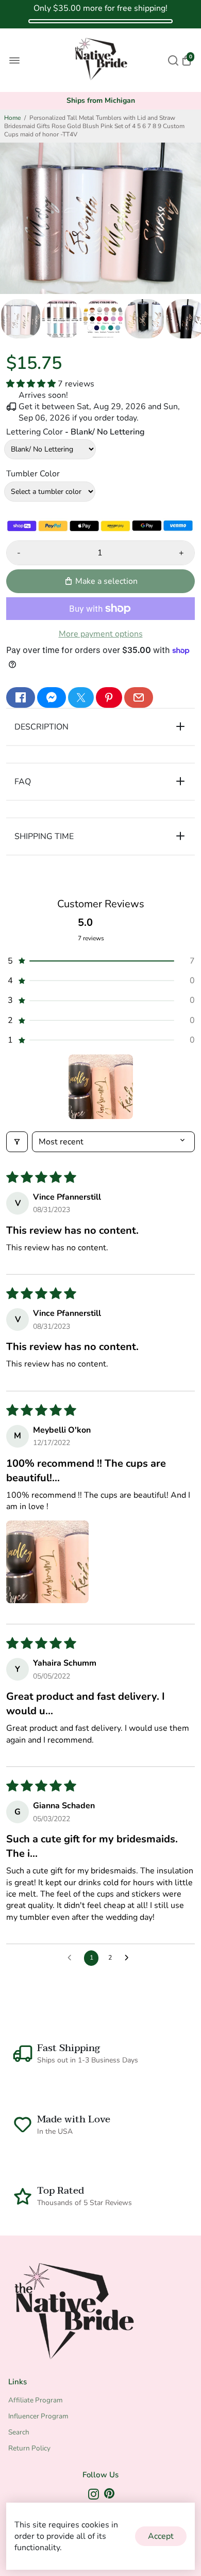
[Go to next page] (129, 1958)
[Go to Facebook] (21, 697)
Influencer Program (38, 2416)
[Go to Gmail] (139, 697)
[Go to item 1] (101, 1087)
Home (12, 118)
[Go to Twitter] (81, 697)
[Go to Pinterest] (109, 697)
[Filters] (17, 1142)
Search (19, 2432)
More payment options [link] (101, 634)
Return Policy (29, 2448)
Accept (161, 2536)
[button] (32, 384)
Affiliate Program (36, 2400)
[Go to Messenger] (52, 697)
